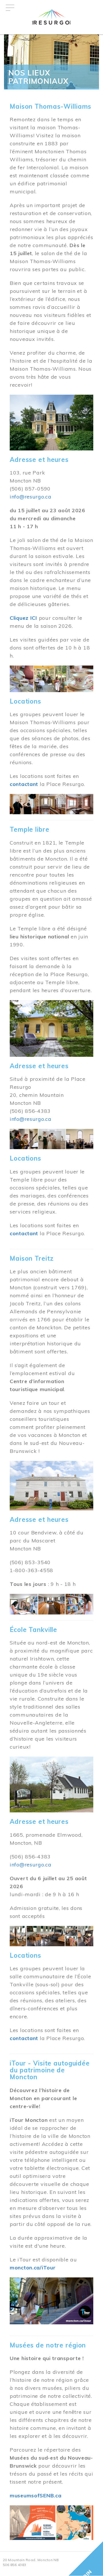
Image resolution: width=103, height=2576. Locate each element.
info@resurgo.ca (31, 497)
